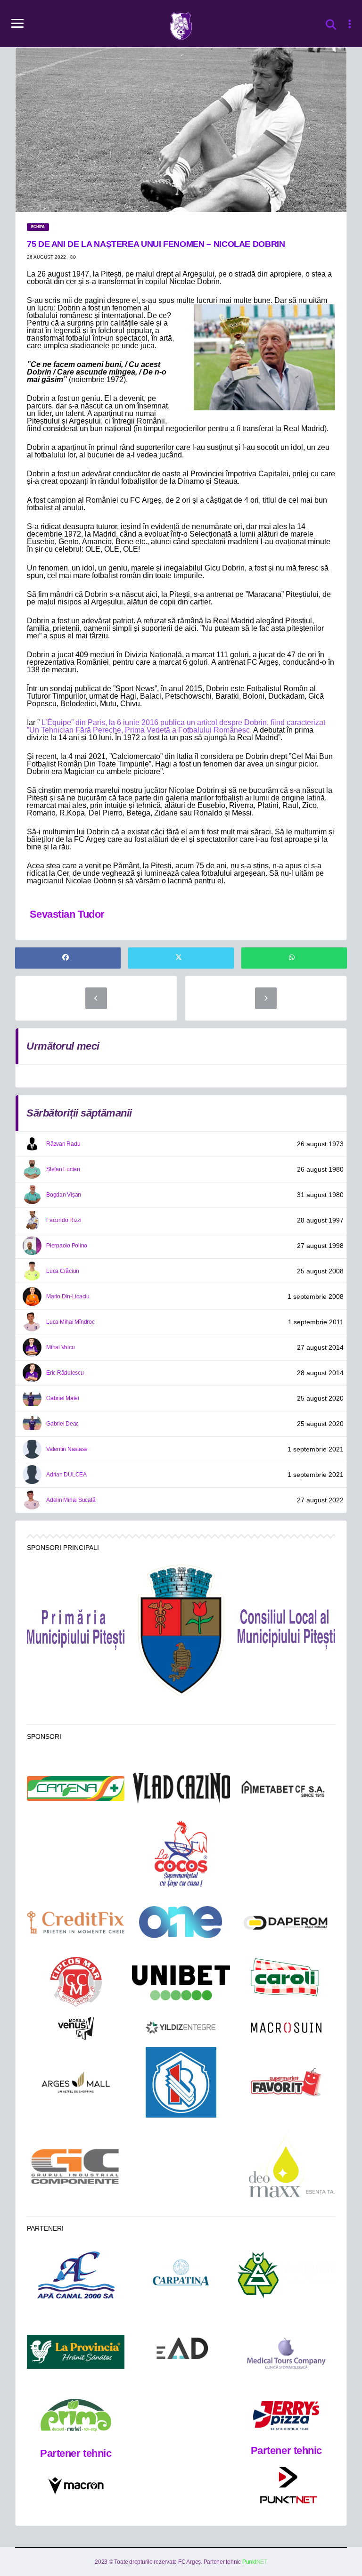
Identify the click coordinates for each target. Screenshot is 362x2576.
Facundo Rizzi (64, 1220)
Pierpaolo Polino (67, 1246)
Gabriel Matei (63, 1398)
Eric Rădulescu (65, 1373)
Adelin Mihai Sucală (71, 1500)
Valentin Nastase (67, 1449)
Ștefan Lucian (63, 1169)
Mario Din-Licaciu (68, 1296)
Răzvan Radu (63, 1144)
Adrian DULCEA (66, 1475)
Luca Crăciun (63, 1271)
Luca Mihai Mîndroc (70, 1322)
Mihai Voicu (60, 1347)
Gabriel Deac (62, 1424)
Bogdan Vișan (64, 1195)
